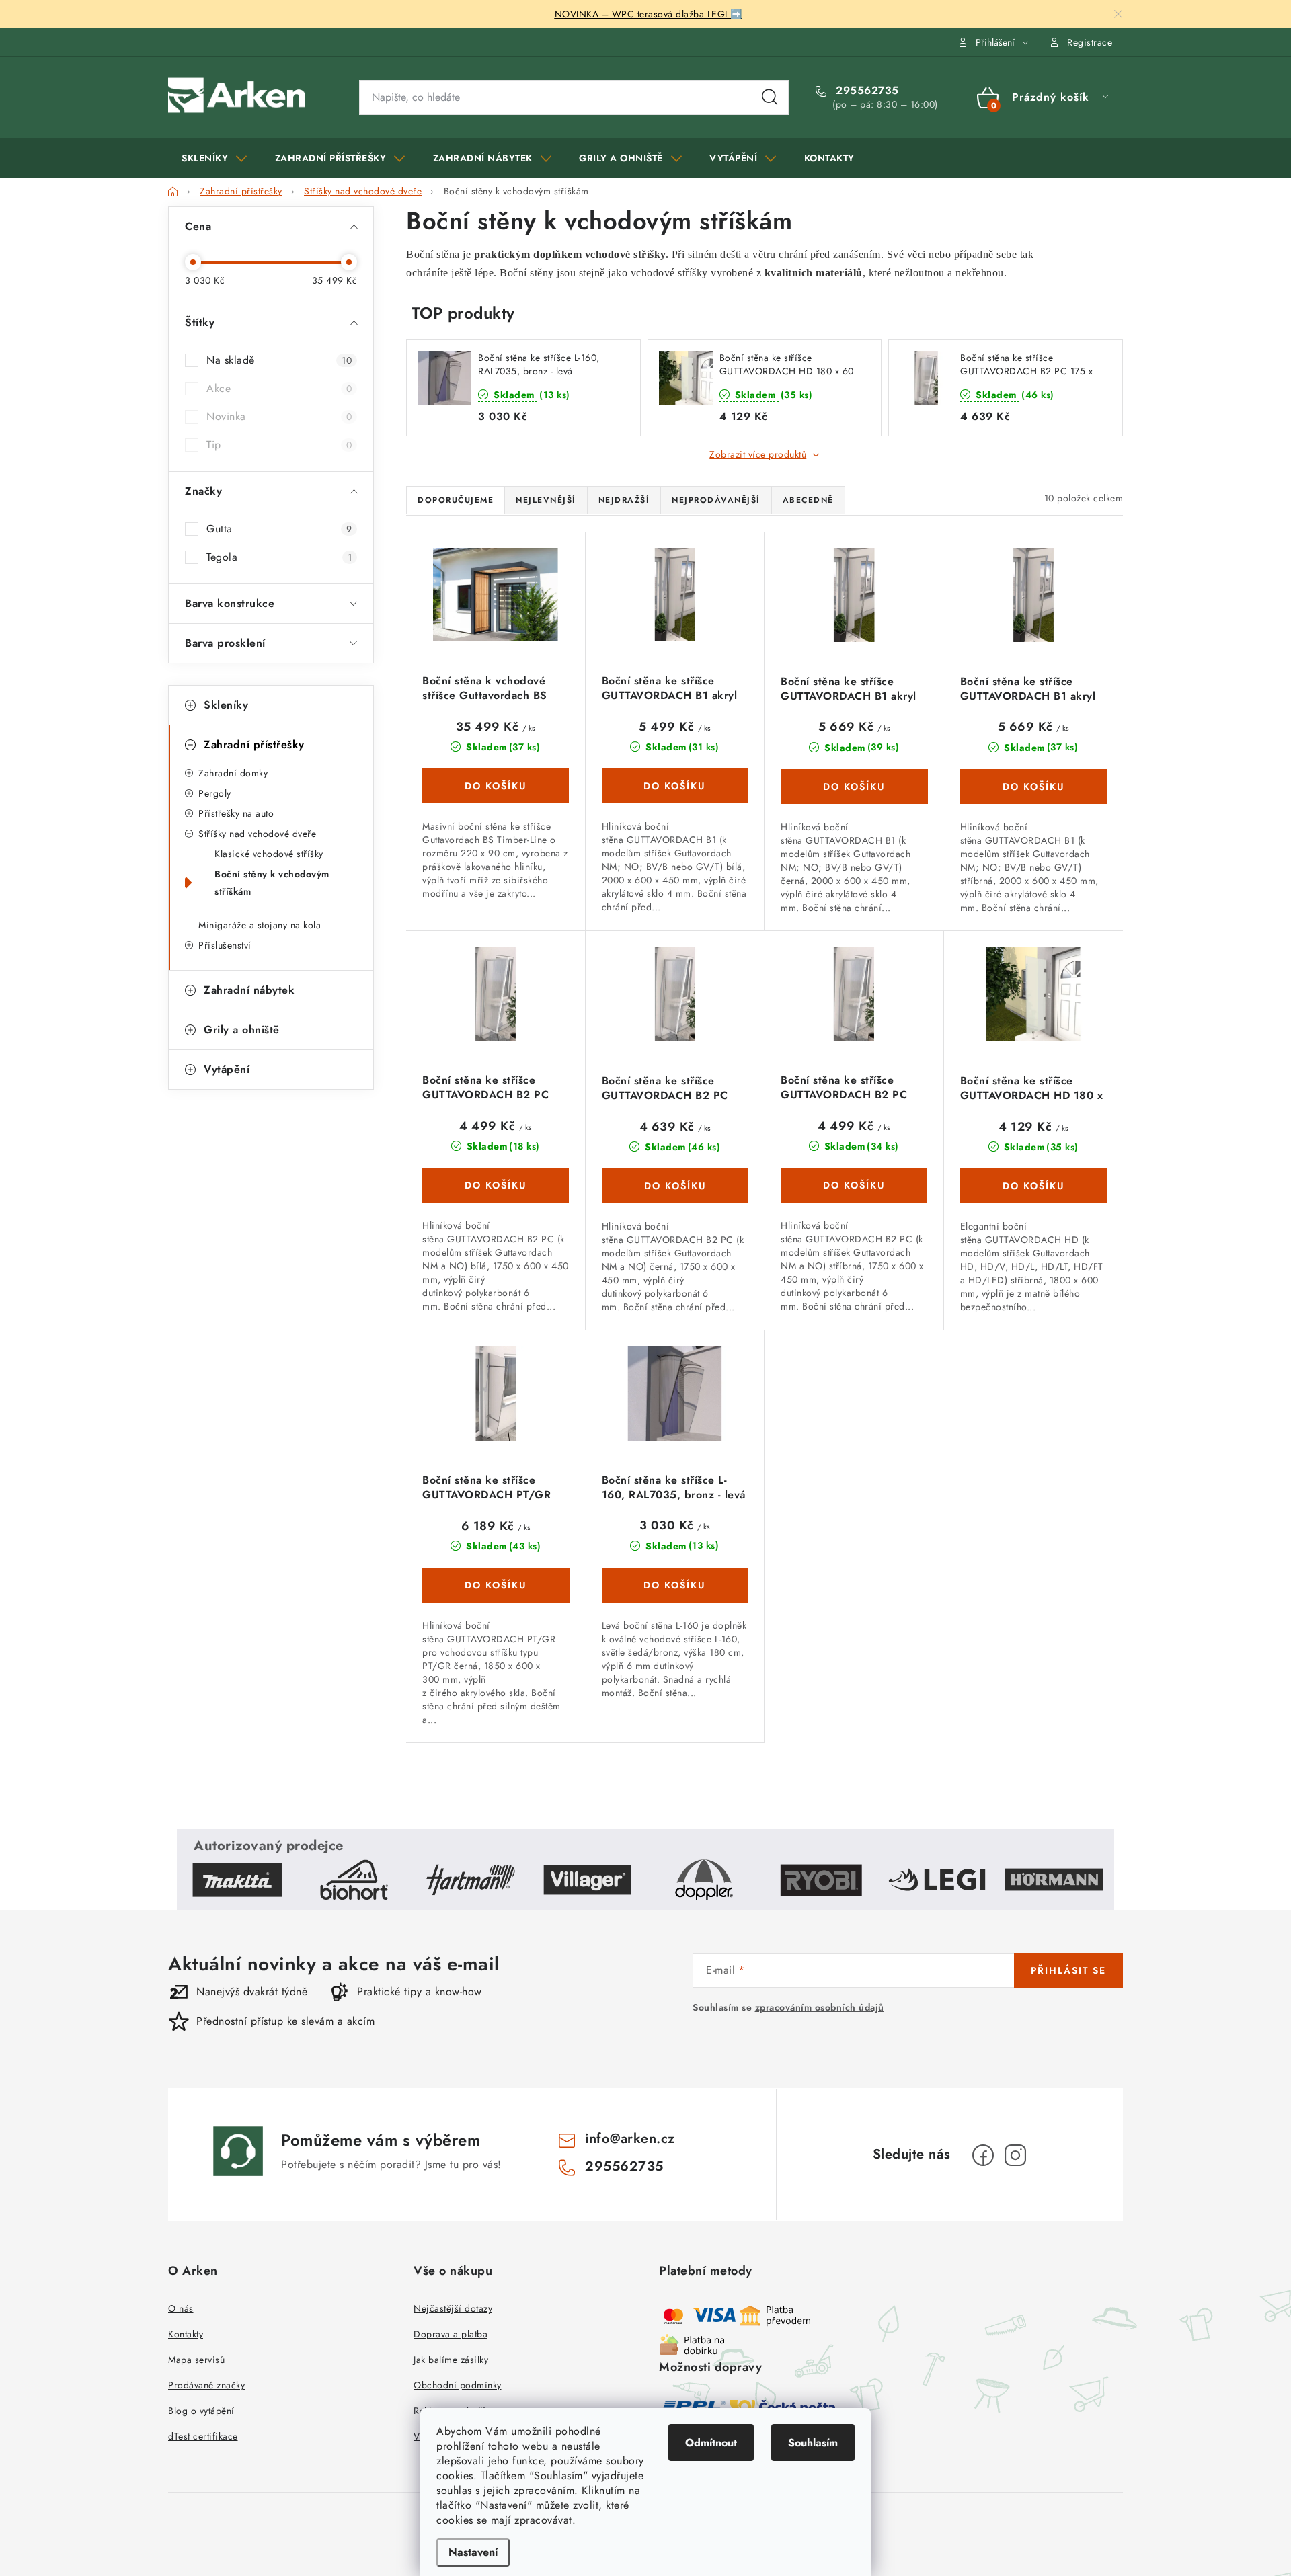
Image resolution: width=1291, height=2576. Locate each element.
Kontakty (186, 2334)
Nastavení (473, 2552)
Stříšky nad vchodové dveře (257, 834)
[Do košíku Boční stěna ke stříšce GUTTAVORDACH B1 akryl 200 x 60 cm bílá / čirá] (675, 786)
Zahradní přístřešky (254, 744)
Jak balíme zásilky (451, 2360)
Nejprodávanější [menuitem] (716, 500)
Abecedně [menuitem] (808, 500)
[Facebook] (983, 2155)
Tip (279, 445)
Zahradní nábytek (249, 990)
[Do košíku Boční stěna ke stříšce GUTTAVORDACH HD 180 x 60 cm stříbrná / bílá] (1034, 1186)
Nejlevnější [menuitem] (546, 500)
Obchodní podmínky (458, 2385)
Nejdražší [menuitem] (624, 500)
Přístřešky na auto (236, 813)
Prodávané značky (206, 2385)
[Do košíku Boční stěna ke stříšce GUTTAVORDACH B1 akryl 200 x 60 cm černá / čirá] (854, 787)
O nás (181, 2308)
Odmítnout (711, 2443)
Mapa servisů (196, 2360)
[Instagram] (1015, 2155)
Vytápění (227, 1069)
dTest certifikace (203, 2436)
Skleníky (226, 705)
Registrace (1090, 42)
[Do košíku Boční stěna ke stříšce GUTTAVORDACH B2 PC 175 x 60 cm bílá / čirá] (496, 1185)
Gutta (279, 529)
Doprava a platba (451, 2334)
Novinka (279, 416)
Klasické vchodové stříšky (269, 854)
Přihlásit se (1068, 1970)
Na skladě (279, 360)
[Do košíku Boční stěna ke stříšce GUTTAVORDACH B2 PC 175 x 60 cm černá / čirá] (675, 1186)
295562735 (866, 91)
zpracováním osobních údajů (820, 2007)
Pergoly (215, 793)
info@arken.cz (630, 2139)
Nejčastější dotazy (453, 2308)
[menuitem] (214, 158)
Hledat (770, 97)
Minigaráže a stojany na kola (260, 925)
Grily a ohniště (242, 1030)
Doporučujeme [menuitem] (456, 500)
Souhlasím (813, 2443)
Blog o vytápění (201, 2411)
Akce (279, 388)
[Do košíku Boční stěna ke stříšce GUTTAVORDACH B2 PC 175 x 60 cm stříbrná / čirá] (854, 1185)
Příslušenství (225, 945)
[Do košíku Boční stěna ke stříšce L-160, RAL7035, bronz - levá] (675, 1585)
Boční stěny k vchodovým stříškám (272, 883)
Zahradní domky (233, 773)
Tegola (279, 557)
